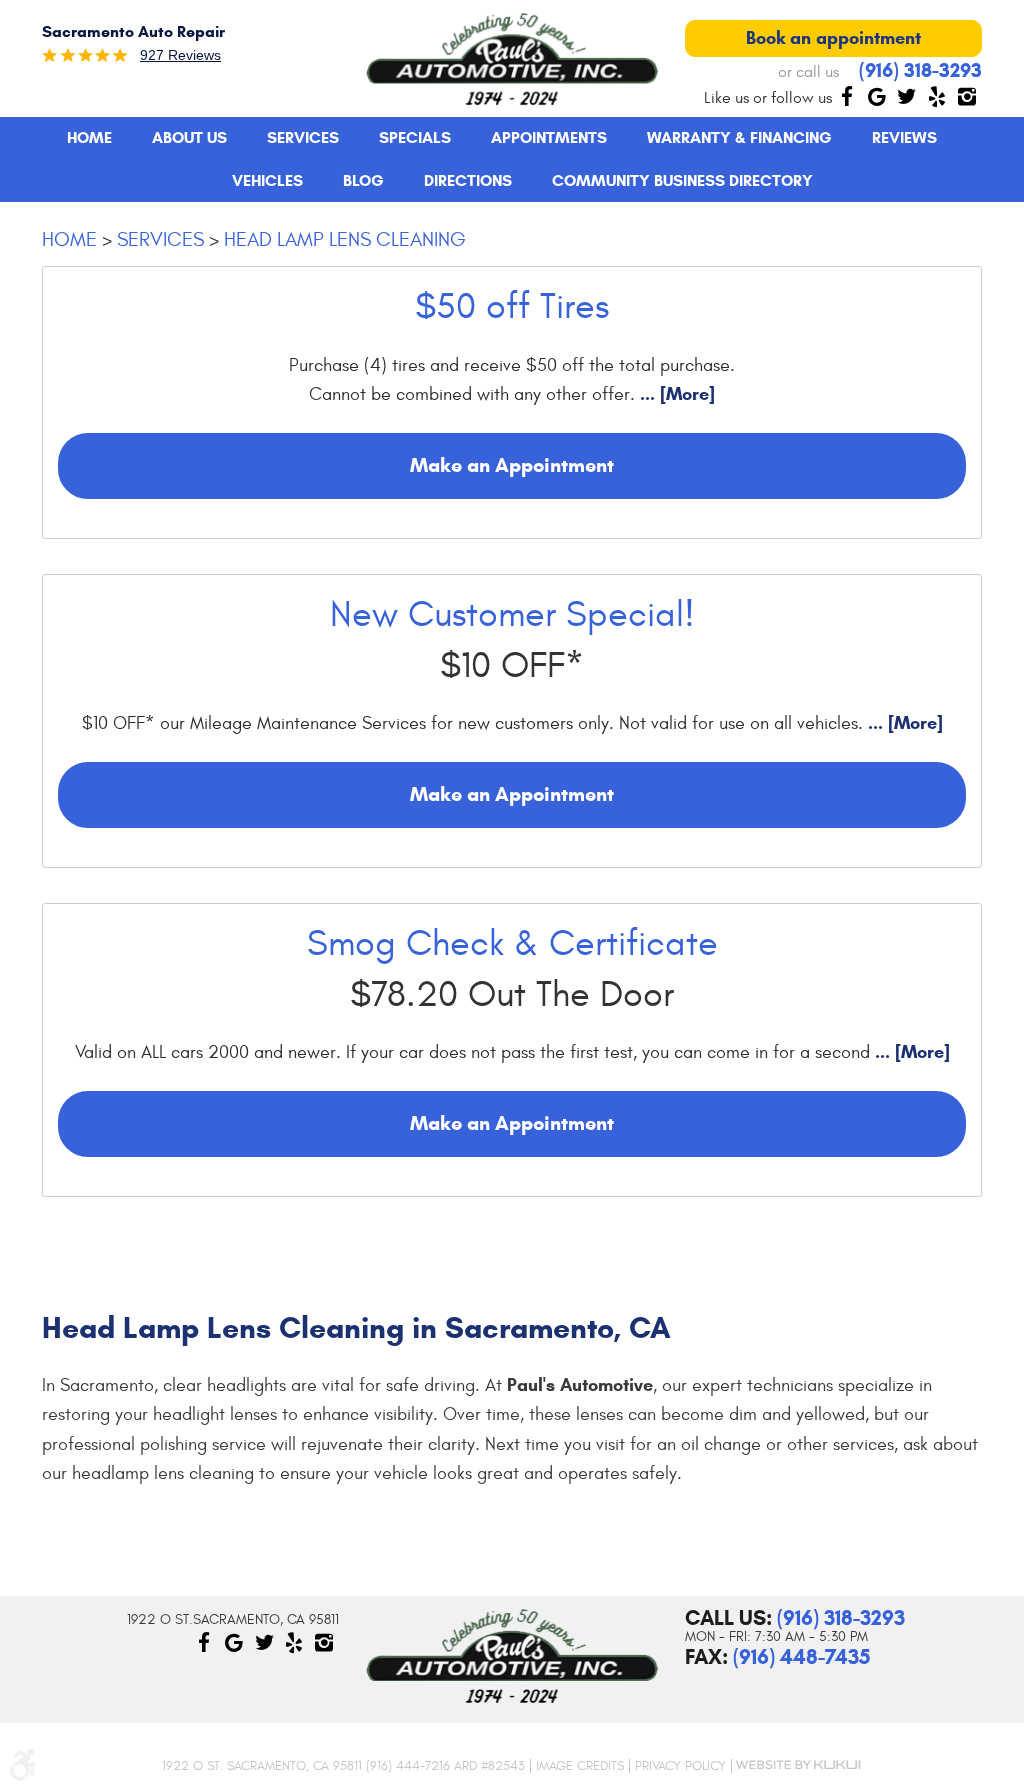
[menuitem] (89, 138)
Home (89, 137)
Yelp (937, 96)
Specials (415, 137)
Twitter (907, 96)
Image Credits (580, 1766)
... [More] (675, 394)
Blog (363, 180)
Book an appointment (833, 38)
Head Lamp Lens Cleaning (345, 239)
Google (877, 96)
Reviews (904, 137)
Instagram (967, 96)
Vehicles (267, 180)
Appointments (549, 137)
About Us (189, 137)
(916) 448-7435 (801, 1657)
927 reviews (180, 55)
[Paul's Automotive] (511, 59)
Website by (797, 1765)
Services (303, 137)
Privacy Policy (680, 1766)
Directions (468, 180)
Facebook (847, 96)
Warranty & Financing (739, 137)
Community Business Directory (682, 180)
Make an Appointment (512, 465)
